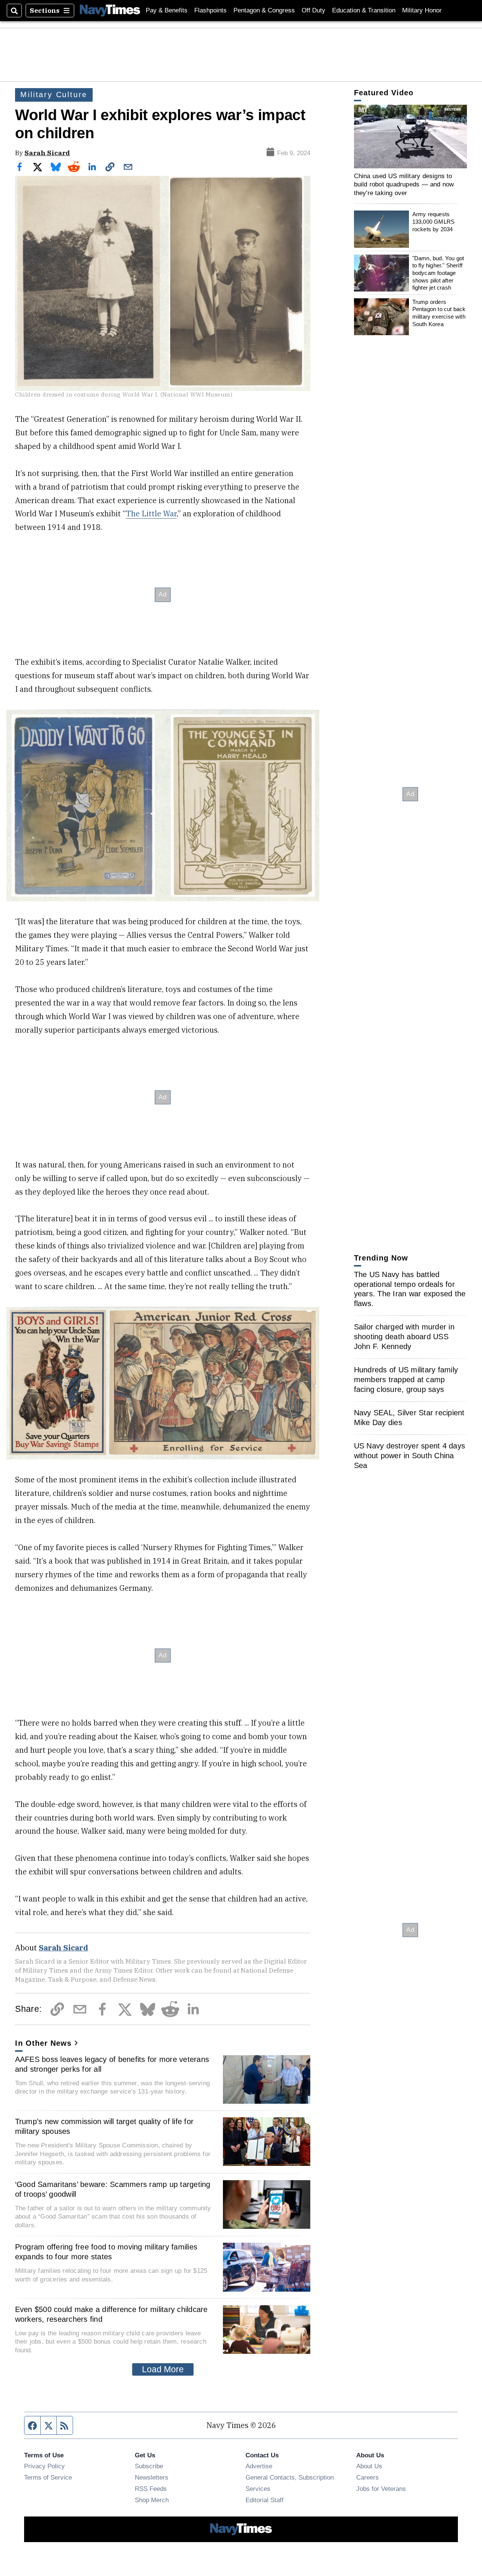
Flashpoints (210, 10)
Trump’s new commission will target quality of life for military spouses (104, 2126)
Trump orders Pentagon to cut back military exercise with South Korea (439, 313)
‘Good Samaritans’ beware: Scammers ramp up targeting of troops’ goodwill (113, 2189)
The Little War (151, 514)
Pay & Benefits (167, 10)
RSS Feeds (151, 2489)
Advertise (259, 2466)
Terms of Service (48, 2477)
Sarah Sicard (47, 153)
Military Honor (422, 10)
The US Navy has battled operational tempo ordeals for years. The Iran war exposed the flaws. (410, 1289)
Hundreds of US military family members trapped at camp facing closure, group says (406, 1380)
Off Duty (313, 10)
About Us (369, 2466)
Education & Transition (364, 10)
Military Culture (54, 95)
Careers (368, 2477)
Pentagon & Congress (264, 10)
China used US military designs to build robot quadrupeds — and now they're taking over (404, 184)
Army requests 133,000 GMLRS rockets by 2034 (433, 221)
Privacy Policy (44, 2466)
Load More (163, 2369)
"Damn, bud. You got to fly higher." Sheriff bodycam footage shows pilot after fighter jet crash (438, 273)
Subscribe (149, 2466)
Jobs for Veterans (381, 2489)
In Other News (43, 2043)
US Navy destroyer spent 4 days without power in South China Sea (410, 1456)
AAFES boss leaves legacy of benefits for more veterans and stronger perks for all (112, 2064)
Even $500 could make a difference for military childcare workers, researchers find (111, 2314)
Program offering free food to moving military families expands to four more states (106, 2252)
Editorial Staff (265, 2500)
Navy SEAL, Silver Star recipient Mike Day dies (409, 1418)
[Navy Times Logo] (110, 10)
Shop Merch (152, 2500)
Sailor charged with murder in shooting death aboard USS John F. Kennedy (404, 1337)
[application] (410, 137)
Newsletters (152, 2477)
